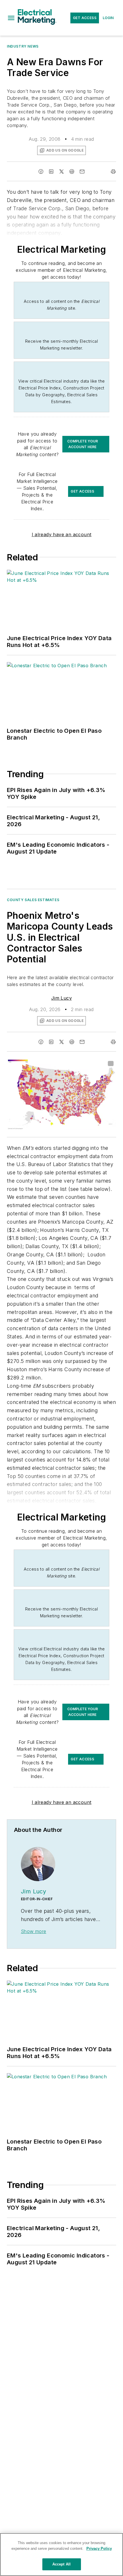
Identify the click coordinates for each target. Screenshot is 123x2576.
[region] (61, 2554)
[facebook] (41, 172)
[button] (11, 18)
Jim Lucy (61, 998)
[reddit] (72, 172)
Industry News (23, 46)
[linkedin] (51, 172)
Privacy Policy (99, 2549)
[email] (82, 172)
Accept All (61, 2564)
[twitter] (61, 172)
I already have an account (62, 534)
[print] (113, 172)
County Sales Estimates (33, 900)
